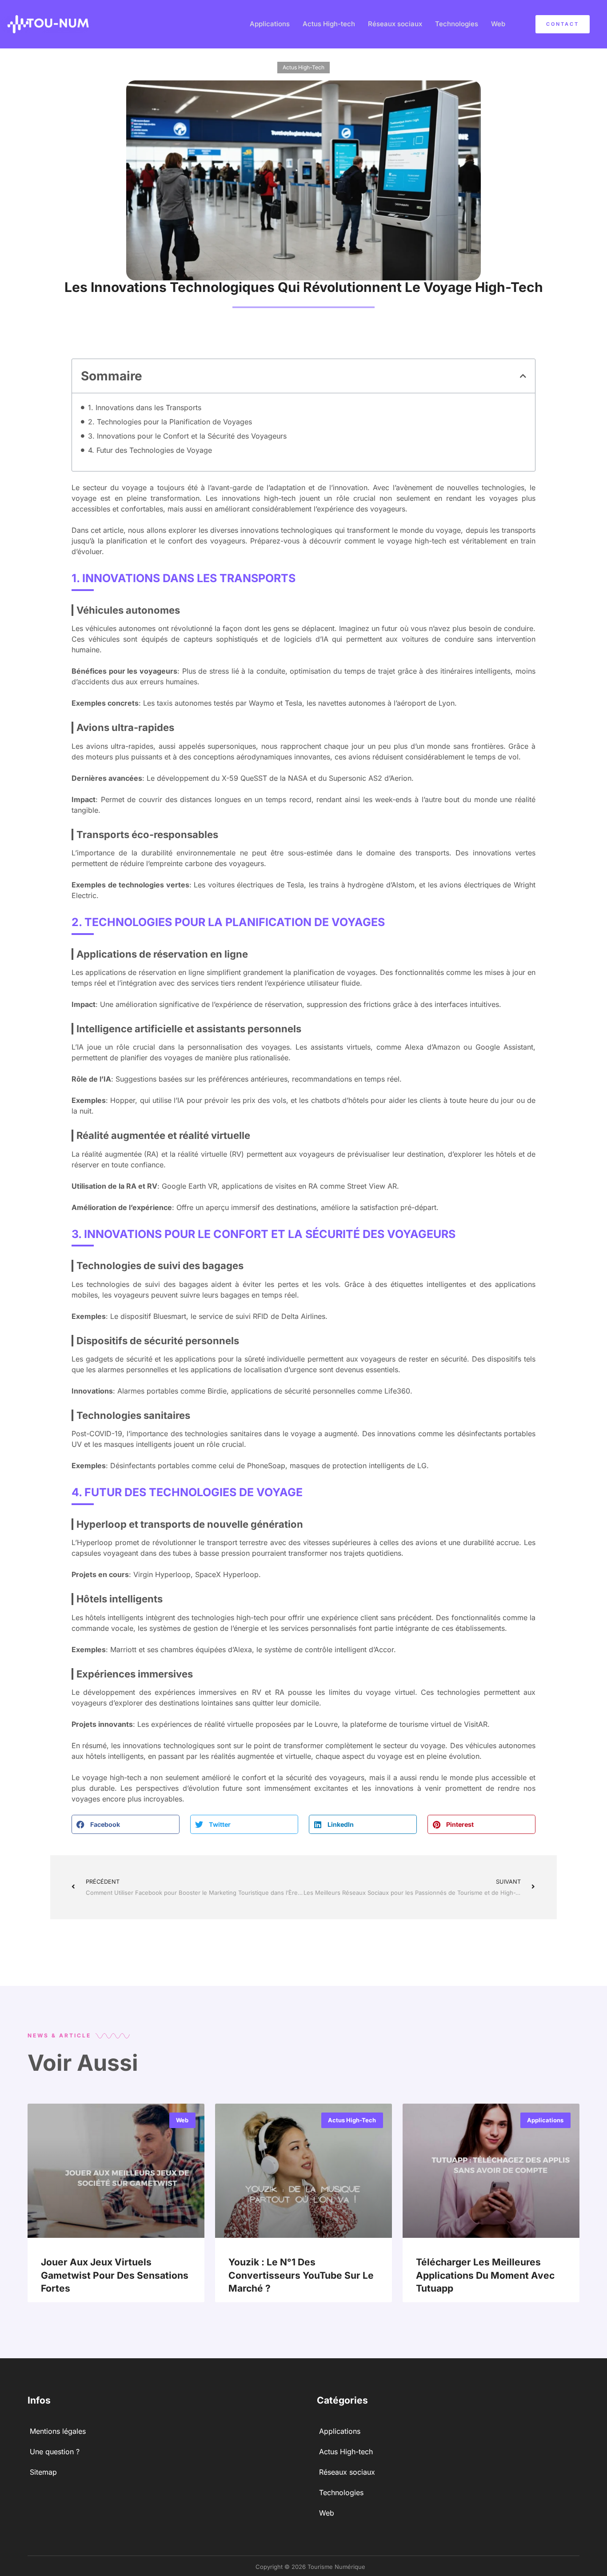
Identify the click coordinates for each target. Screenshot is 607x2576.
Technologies (457, 24)
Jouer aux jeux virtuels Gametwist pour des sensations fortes (115, 2275)
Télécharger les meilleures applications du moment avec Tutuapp (485, 2275)
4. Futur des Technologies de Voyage (150, 450)
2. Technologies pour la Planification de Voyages (170, 422)
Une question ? (55, 2452)
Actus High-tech (329, 24)
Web (498, 24)
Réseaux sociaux (395, 24)
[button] (523, 376)
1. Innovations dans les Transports (145, 407)
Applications (270, 24)
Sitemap (43, 2472)
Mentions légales (58, 2431)
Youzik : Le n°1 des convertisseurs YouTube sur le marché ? (301, 2275)
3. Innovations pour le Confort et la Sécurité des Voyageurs (187, 436)
